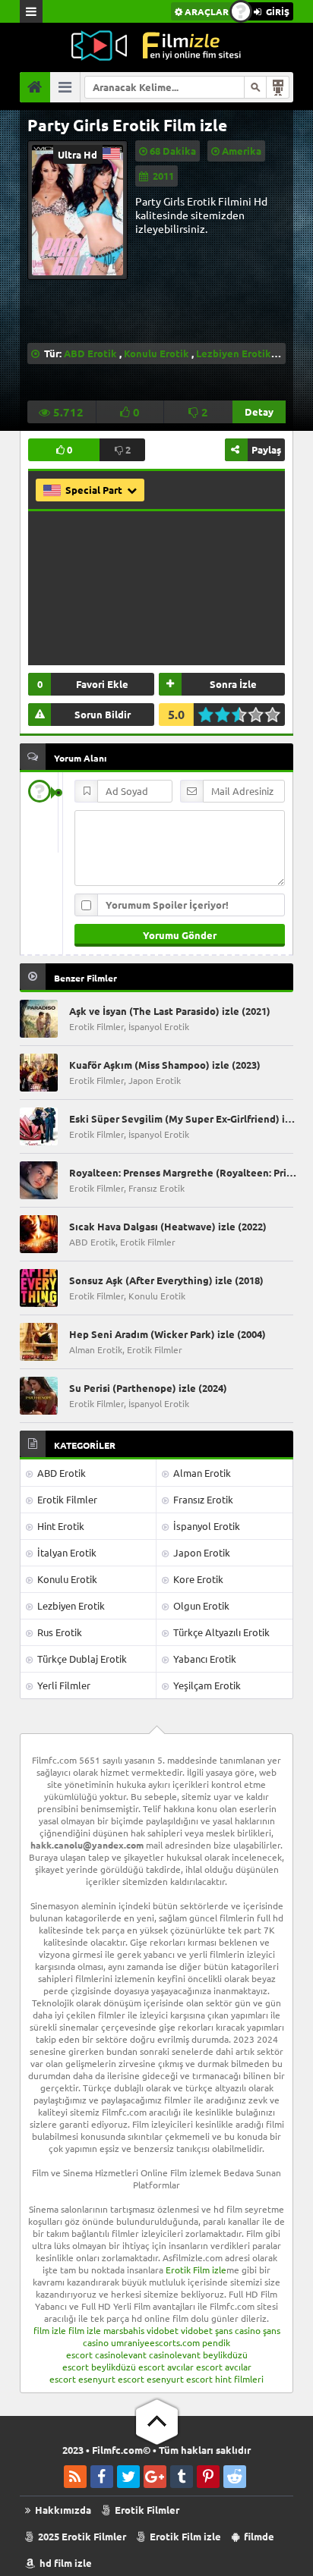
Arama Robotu (278, 87)
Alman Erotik (201, 1473)
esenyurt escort (111, 2379)
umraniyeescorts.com (155, 2342)
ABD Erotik (90, 353)
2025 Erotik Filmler (81, 2536)
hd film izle (65, 2563)
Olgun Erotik (200, 1605)
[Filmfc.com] (156, 46)
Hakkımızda (62, 2510)
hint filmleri (239, 2379)
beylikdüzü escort (128, 2367)
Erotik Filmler (66, 1499)
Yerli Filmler (63, 1685)
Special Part (95, 490)
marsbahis (124, 2330)
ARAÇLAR (206, 11)
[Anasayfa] (35, 87)
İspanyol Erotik (206, 1526)
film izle (50, 2330)
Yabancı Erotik (204, 1659)
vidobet (163, 2330)
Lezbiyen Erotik (234, 353)
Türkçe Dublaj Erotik (81, 1659)
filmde (258, 2536)
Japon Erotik (201, 1552)
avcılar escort (195, 2367)
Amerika (242, 151)
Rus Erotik (58, 1632)
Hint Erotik (60, 1526)
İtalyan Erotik (66, 1552)
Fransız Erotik (202, 1499)
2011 (163, 176)
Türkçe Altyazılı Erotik (220, 1632)
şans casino (238, 2330)
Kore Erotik (197, 1579)
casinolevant (121, 2355)
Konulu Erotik (156, 353)
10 (277, 715)
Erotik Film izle (196, 2270)
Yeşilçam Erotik (206, 1685)
